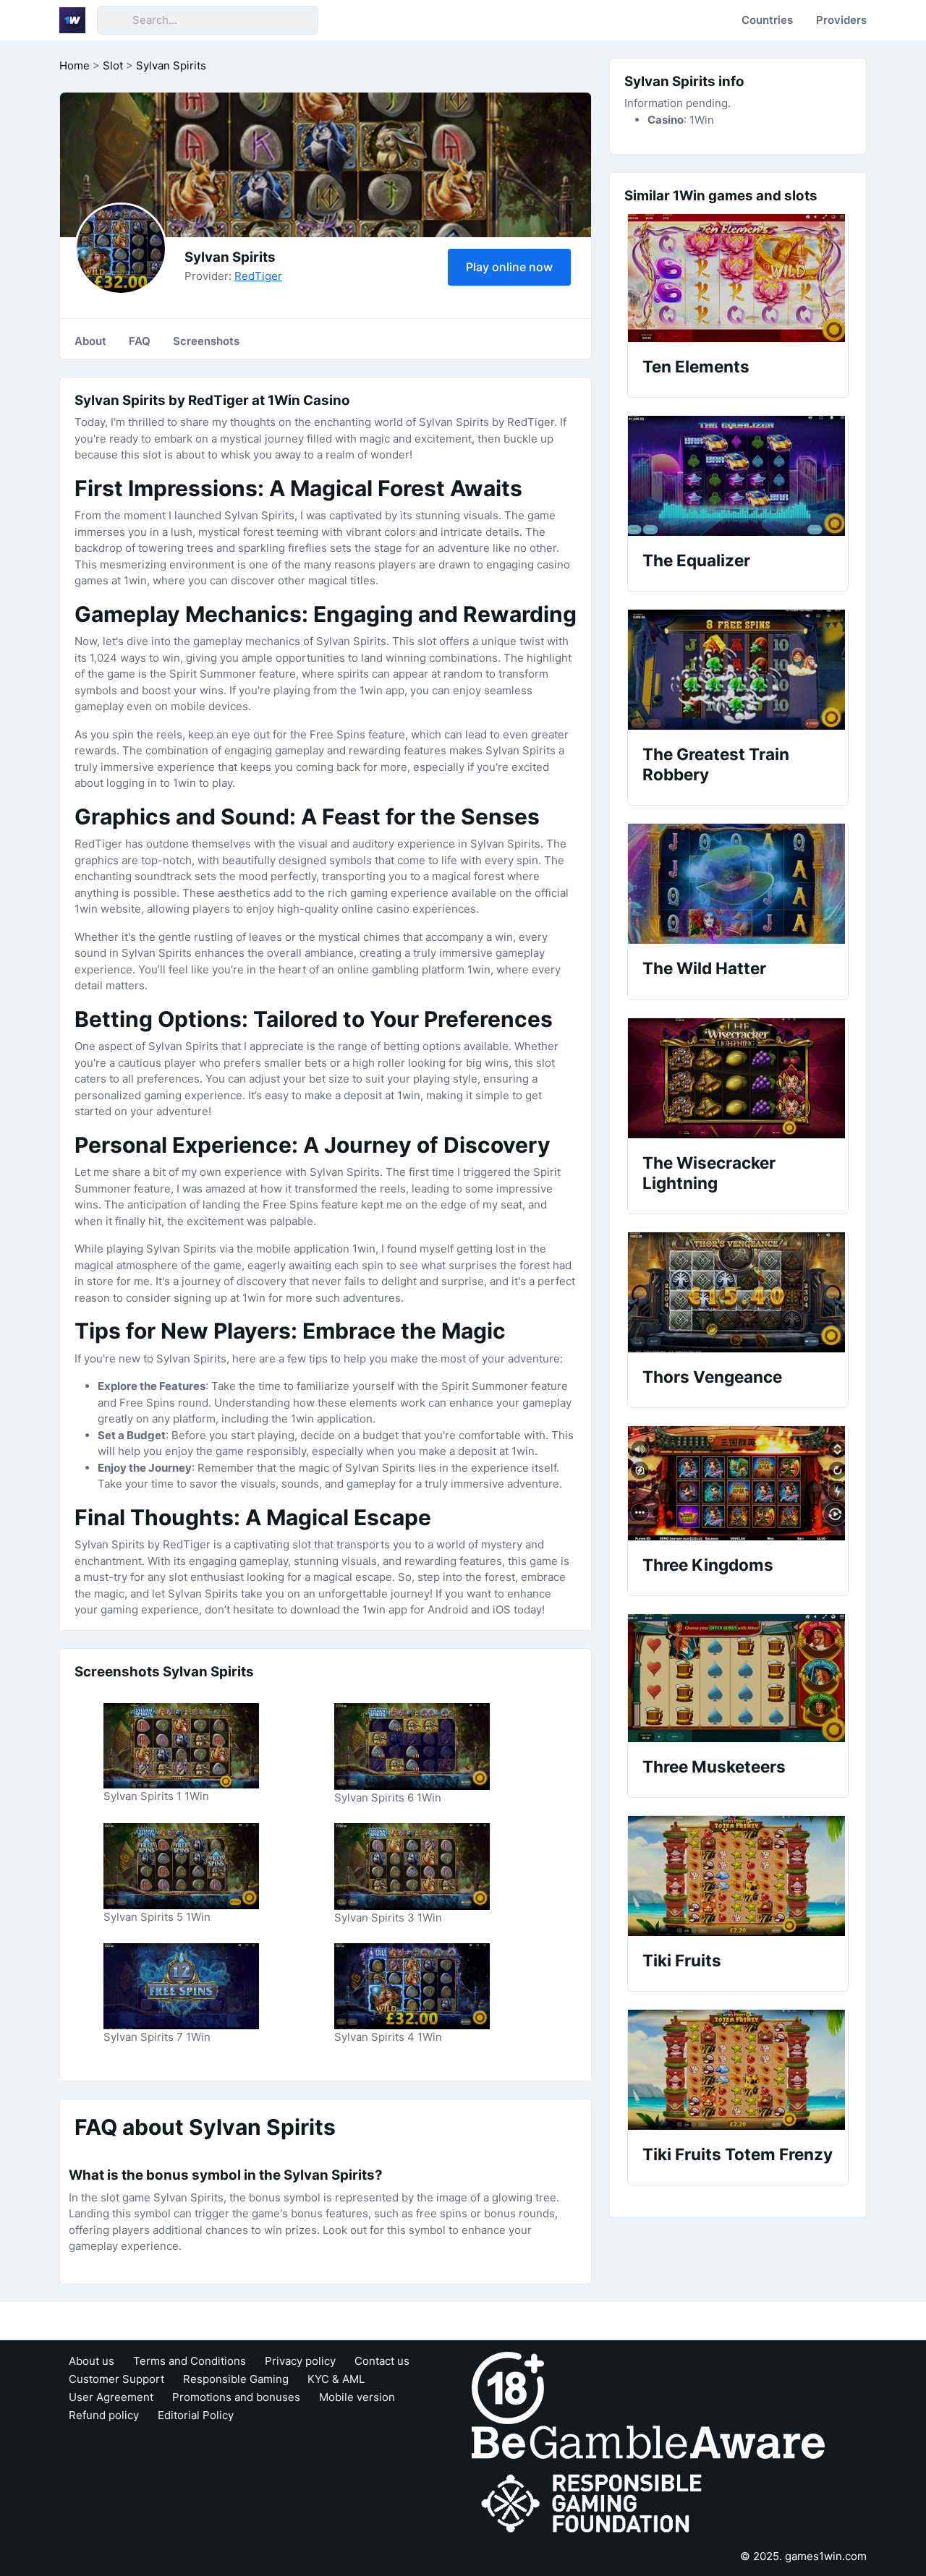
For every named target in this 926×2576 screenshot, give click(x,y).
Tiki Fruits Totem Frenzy (738, 2154)
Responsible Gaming (236, 2379)
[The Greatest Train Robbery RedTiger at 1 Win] (738, 670)
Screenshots (206, 341)
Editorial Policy (196, 2415)
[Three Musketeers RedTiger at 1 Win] (738, 1678)
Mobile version (357, 2397)
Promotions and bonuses (236, 2397)
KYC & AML (336, 2379)
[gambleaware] (648, 2441)
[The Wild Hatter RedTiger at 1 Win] (738, 884)
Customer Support (116, 2379)
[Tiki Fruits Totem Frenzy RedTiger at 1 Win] (738, 2070)
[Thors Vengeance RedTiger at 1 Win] (738, 1292)
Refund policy (104, 2415)
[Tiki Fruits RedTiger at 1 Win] (738, 1876)
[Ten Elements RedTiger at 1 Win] (738, 278)
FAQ (140, 341)
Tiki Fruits (682, 1960)
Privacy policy (300, 2361)
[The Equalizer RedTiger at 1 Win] (738, 476)
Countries (767, 20)
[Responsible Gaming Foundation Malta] (595, 2503)
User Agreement (111, 2397)
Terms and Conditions (190, 2361)
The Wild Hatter (704, 968)
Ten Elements (696, 366)
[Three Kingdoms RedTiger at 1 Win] (738, 1483)
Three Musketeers (714, 1766)
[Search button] (114, 20)
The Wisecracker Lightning (709, 1173)
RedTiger (258, 276)
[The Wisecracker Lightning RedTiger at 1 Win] (738, 1078)
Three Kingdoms (708, 1565)
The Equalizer (696, 560)
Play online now (509, 267)
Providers (841, 20)
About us (92, 2361)
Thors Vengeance (712, 1377)
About (90, 341)
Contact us (382, 2361)
